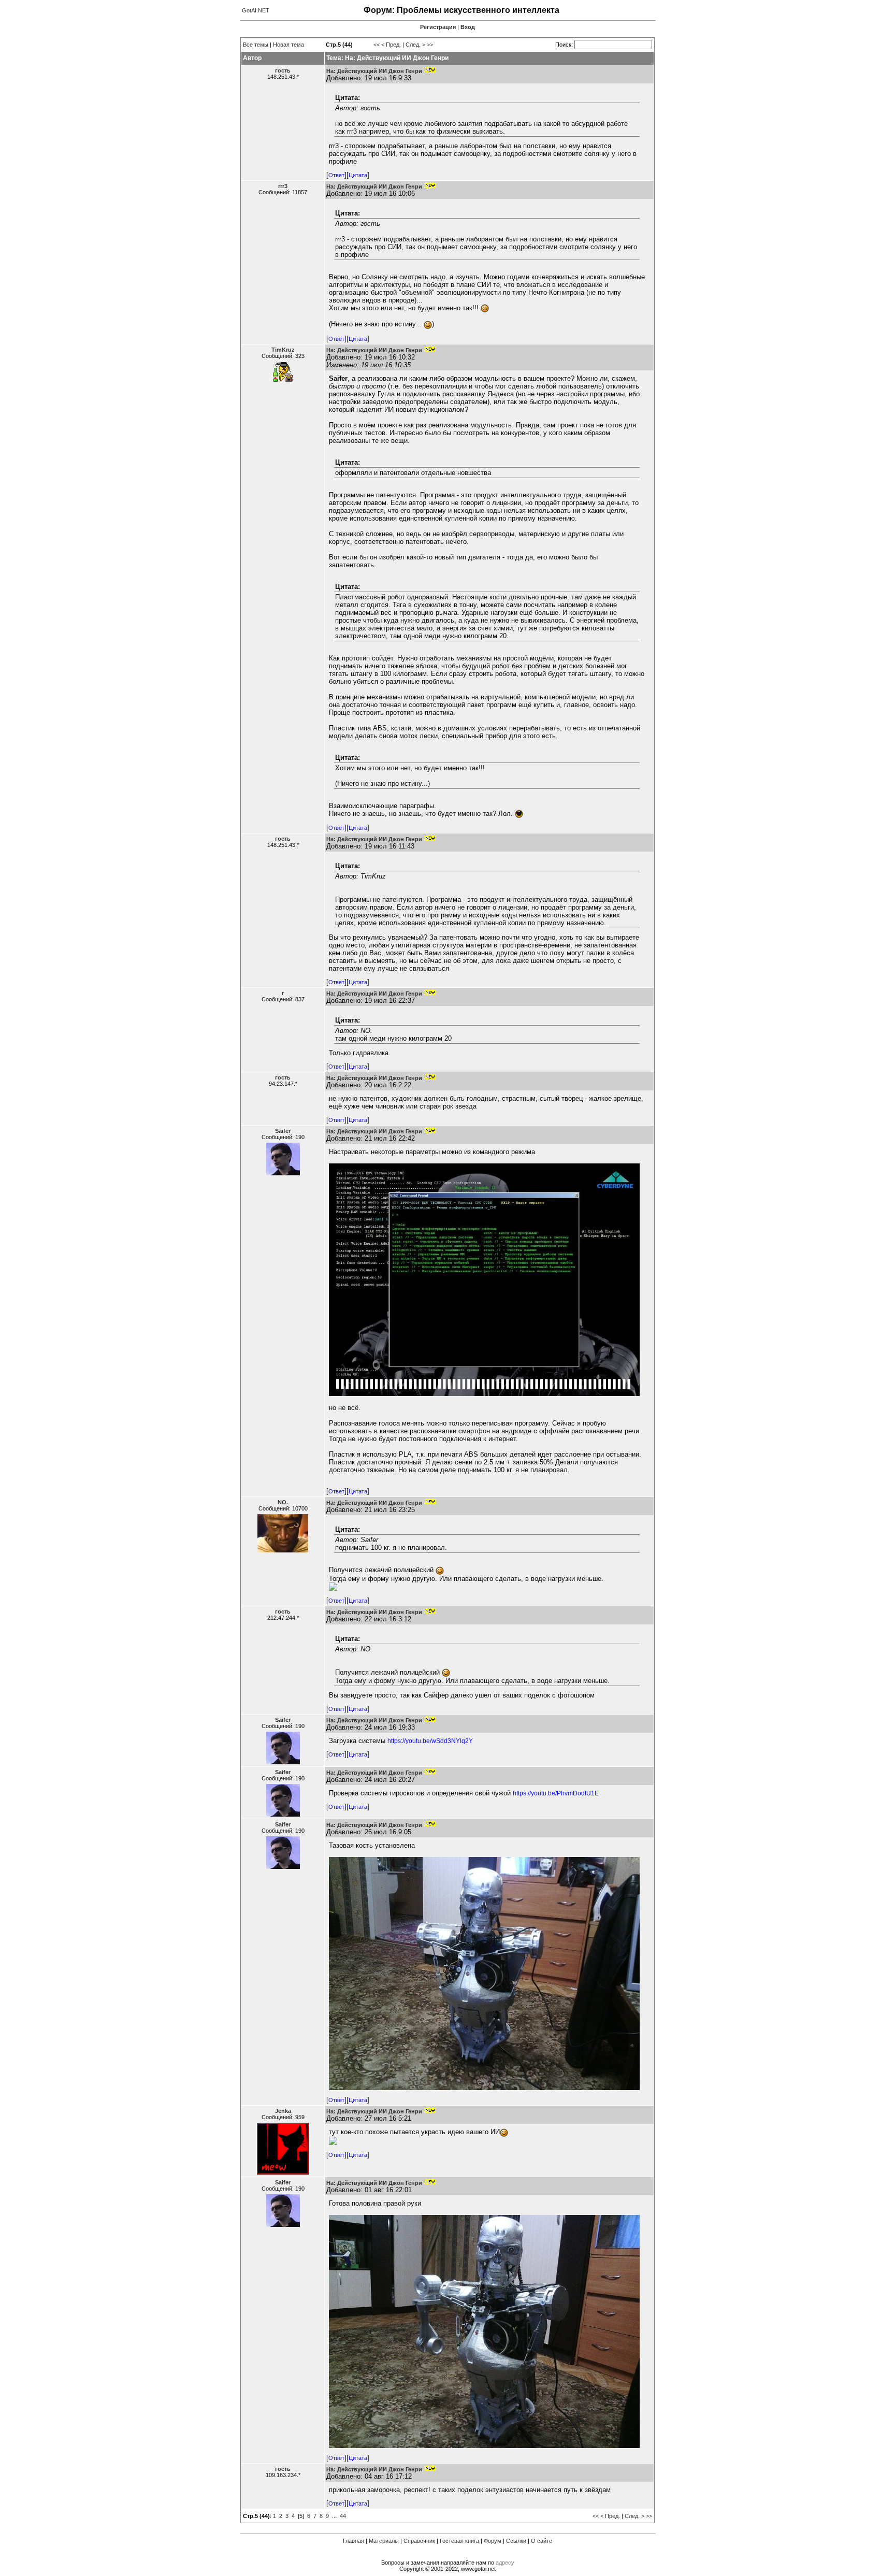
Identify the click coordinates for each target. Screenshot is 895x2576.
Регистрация (438, 27)
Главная (353, 2541)
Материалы (384, 2541)
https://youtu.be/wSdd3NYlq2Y (430, 1741)
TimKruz (283, 350)
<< (377, 45)
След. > (415, 45)
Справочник (419, 2541)
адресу (505, 2563)
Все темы (256, 45)
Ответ (336, 175)
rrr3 (283, 186)
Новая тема (288, 45)
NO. (283, 1502)
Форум (493, 2541)
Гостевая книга (459, 2541)
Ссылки (516, 2541)
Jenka (283, 2111)
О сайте (542, 2541)
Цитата (358, 175)
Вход (468, 27)
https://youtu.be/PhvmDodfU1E (556, 1793)
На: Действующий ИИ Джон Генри (374, 71)
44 (343, 2516)
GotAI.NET (256, 10)
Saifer (283, 1131)
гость (283, 70)
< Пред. (391, 45)
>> (430, 45)
